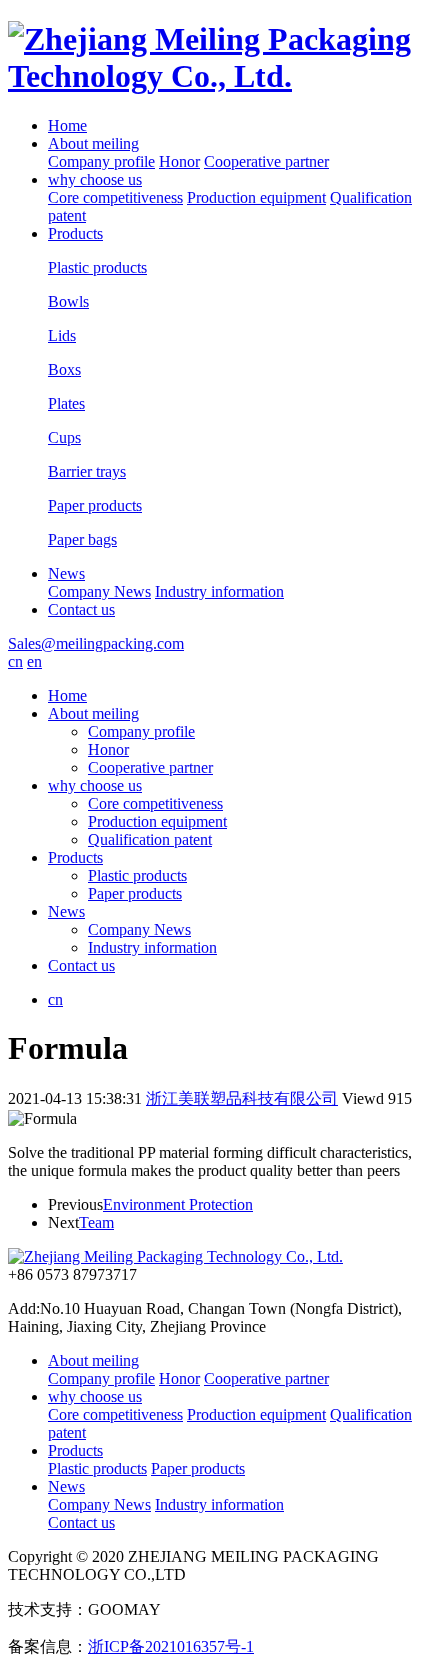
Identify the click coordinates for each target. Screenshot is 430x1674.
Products (75, 233)
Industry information (219, 591)
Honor (179, 161)
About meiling (93, 143)
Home (67, 125)
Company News (99, 591)
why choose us (95, 179)
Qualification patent (150, 839)
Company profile (101, 161)
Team (96, 1222)
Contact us (81, 609)
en (34, 661)
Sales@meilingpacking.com (96, 643)
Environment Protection (178, 1204)
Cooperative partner (266, 161)
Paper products (135, 893)
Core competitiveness (115, 197)
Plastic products (137, 875)
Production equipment (256, 197)
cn (15, 661)
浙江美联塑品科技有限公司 (242, 1098)
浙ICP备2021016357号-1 (171, 1646)
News (66, 573)
